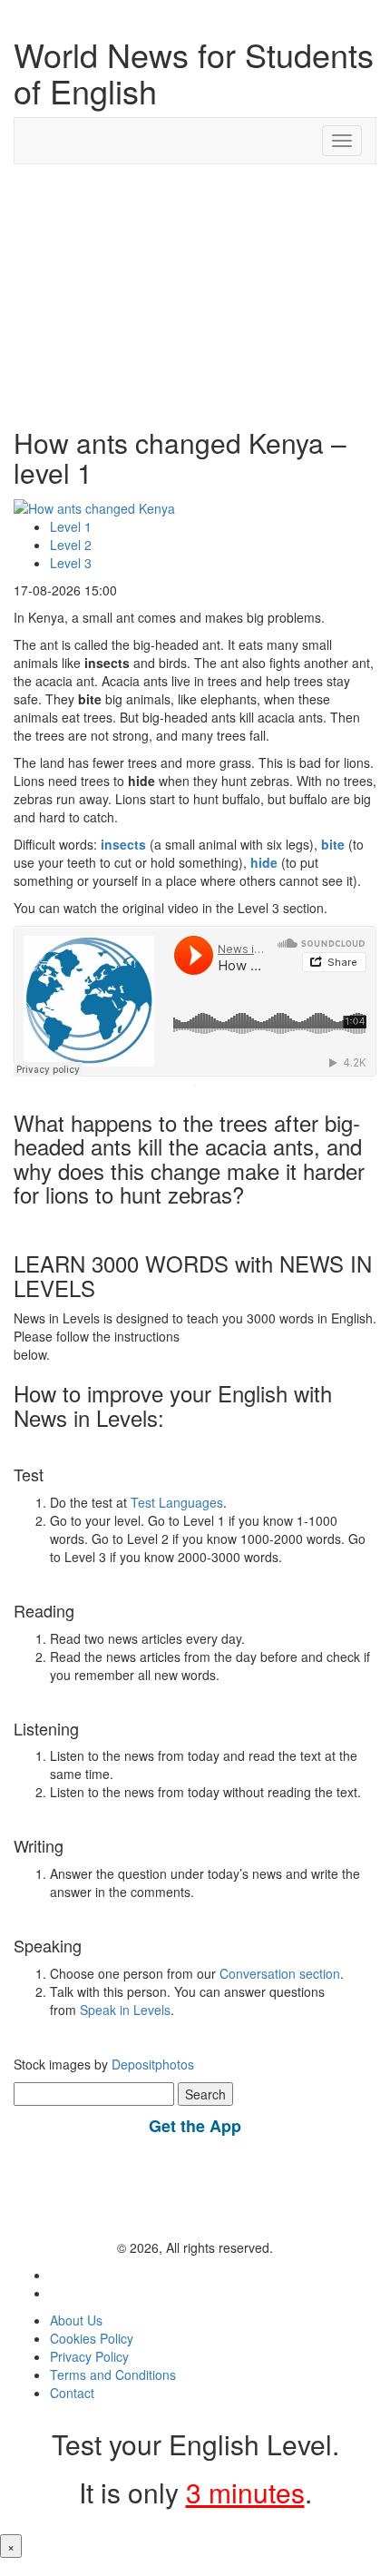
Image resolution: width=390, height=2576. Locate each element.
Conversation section (280, 1973)
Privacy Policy (89, 2356)
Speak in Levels (125, 2010)
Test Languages (177, 1502)
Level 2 (71, 545)
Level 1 (71, 526)
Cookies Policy (92, 2338)
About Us (76, 2320)
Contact (72, 2393)
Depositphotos (151, 2064)
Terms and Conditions (113, 2374)
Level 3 (71, 563)
